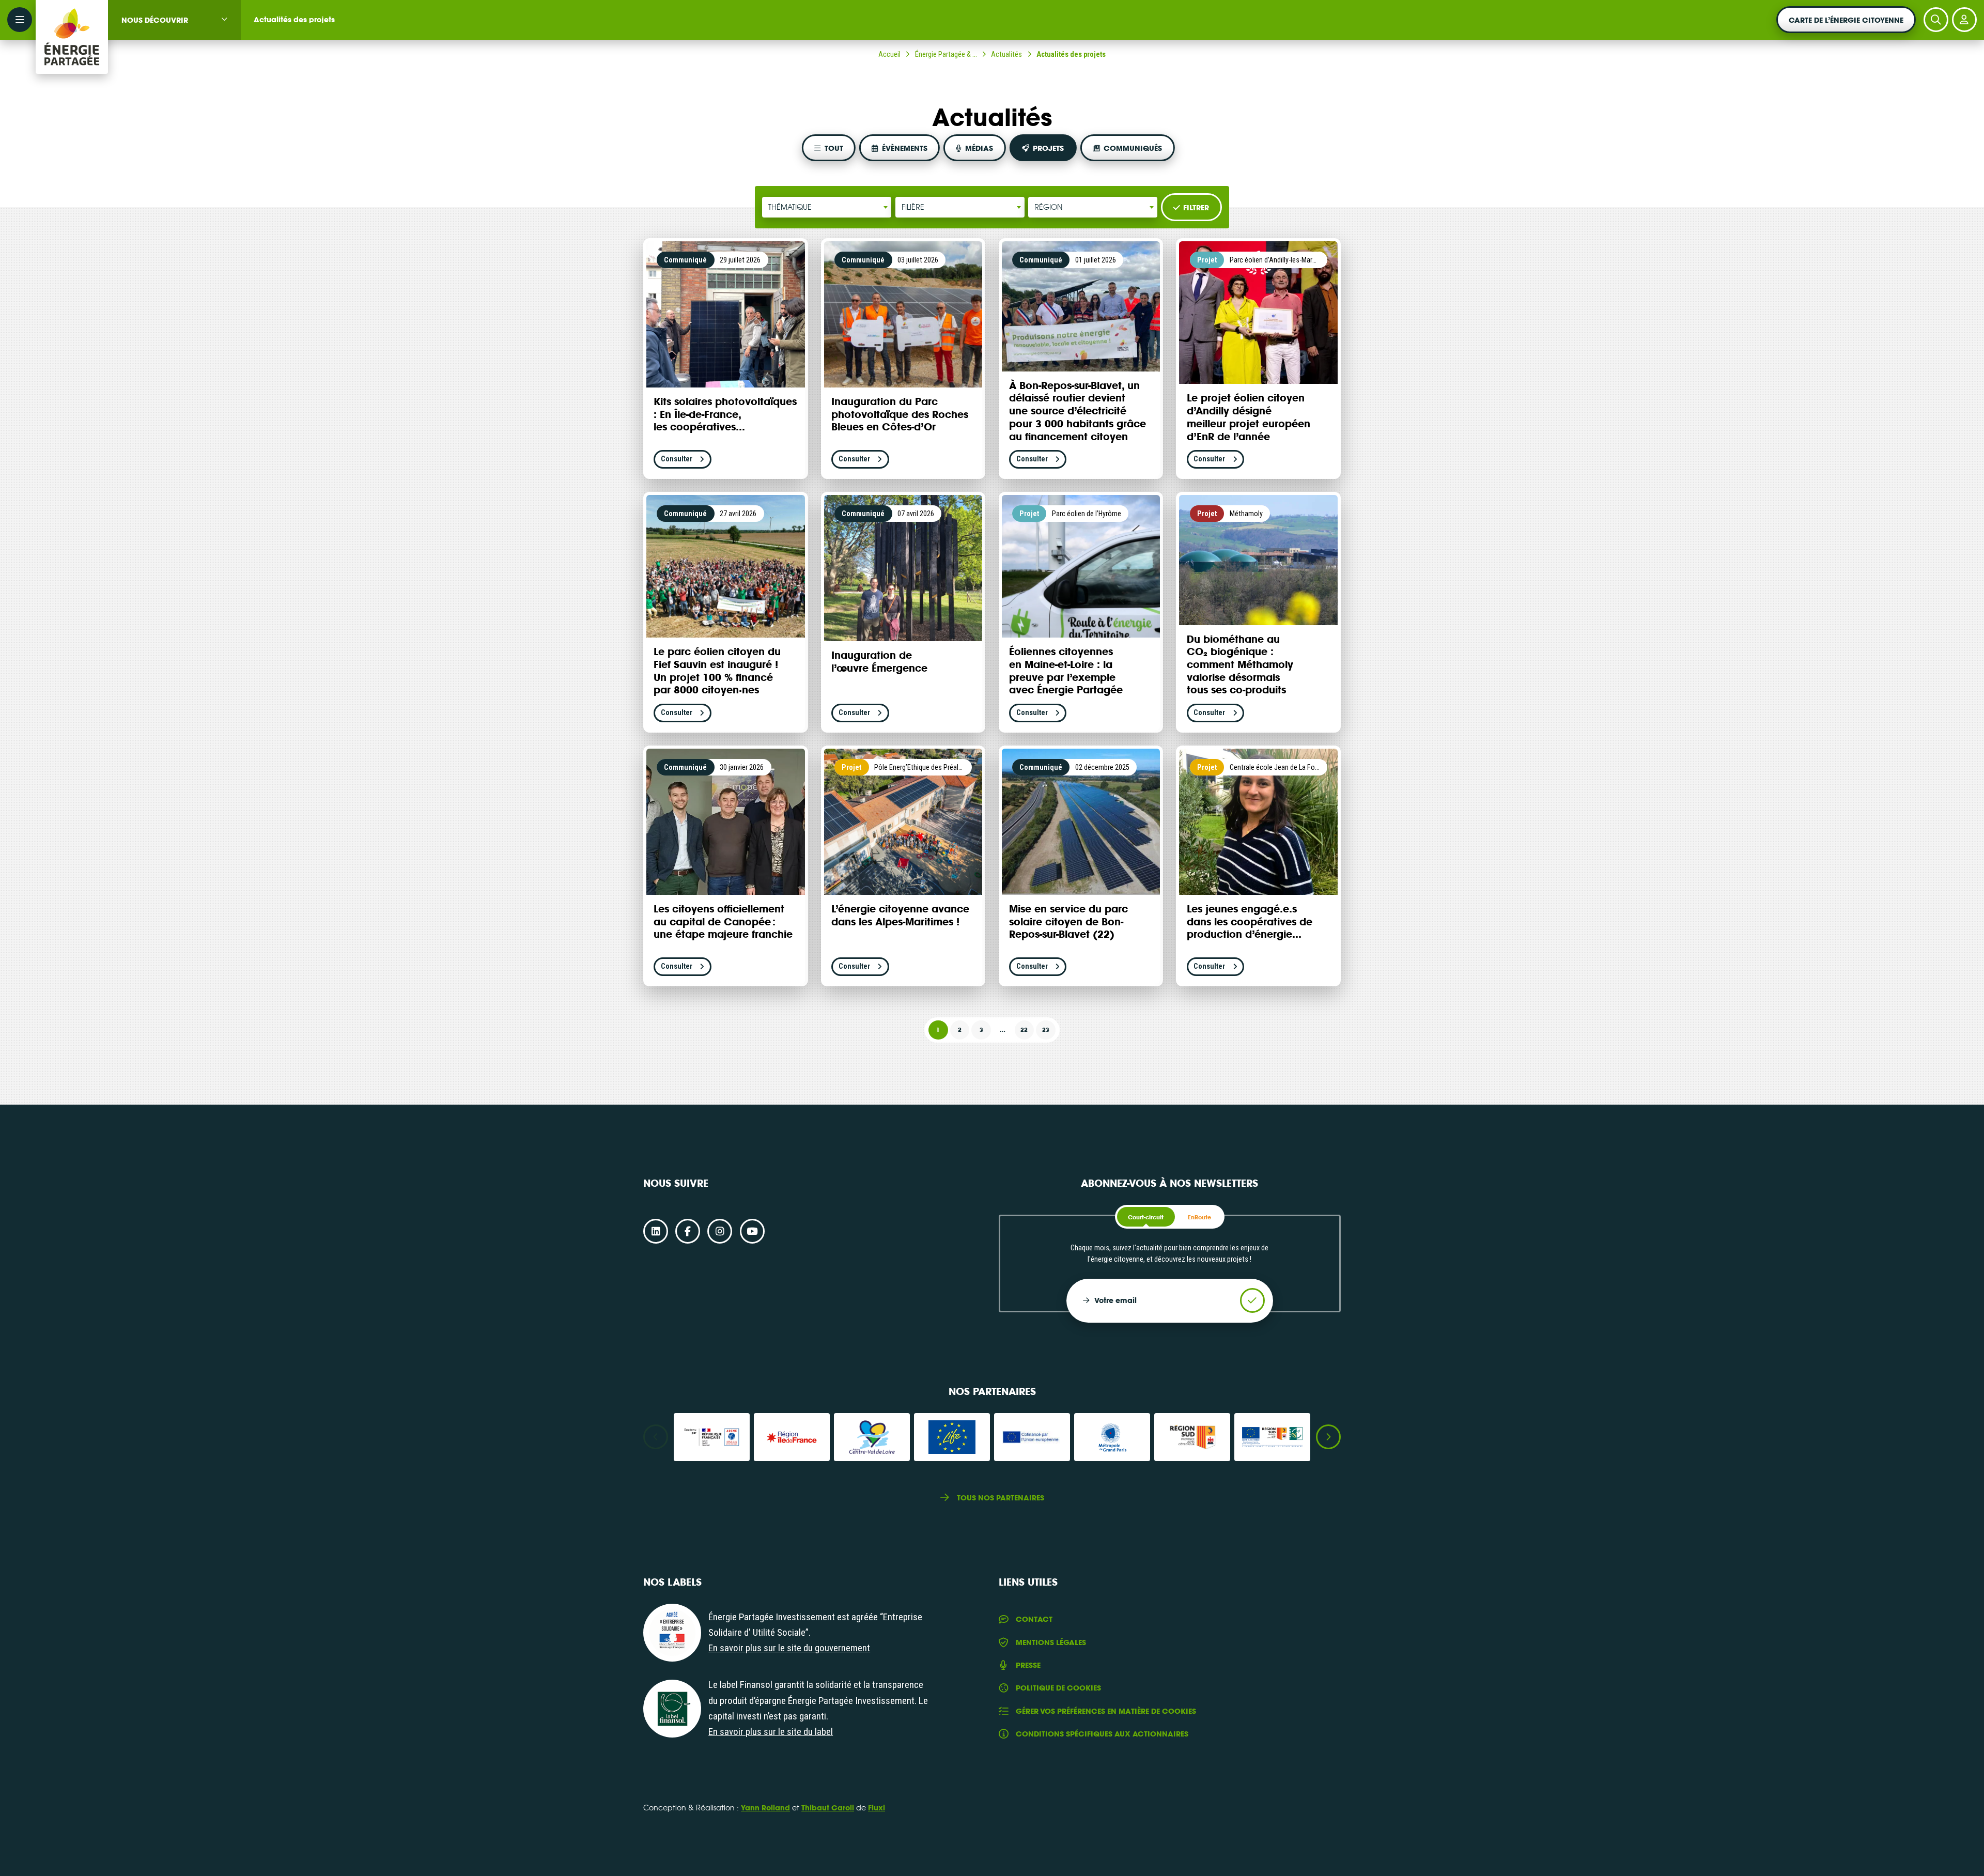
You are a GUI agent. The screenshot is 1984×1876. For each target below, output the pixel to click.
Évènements (905, 148)
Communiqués (1133, 148)
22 (1024, 1030)
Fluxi (877, 1808)
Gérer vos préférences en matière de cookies (1106, 1711)
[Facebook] (688, 1231)
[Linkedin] (656, 1231)
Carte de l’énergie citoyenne (1846, 20)
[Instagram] (720, 1231)
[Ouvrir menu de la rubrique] (224, 19)
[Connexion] (1964, 20)
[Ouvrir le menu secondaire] (20, 20)
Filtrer (1196, 207)
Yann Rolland (765, 1808)
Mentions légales (1051, 1642)
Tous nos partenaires (1001, 1498)
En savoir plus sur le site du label (771, 1732)
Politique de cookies (1058, 1688)
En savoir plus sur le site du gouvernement (789, 1648)
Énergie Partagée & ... (946, 54)
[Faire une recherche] (1936, 20)
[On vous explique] (672, 1633)
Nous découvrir (155, 20)
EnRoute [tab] (1199, 1217)
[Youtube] (752, 1231)
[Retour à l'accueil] (72, 20)
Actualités (1006, 54)
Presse (1028, 1665)
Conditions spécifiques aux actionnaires (1102, 1734)
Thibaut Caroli (828, 1808)
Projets (1048, 148)
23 (1046, 1030)
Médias (979, 148)
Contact (1034, 1619)
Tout (834, 148)
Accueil (889, 54)
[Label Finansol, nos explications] (672, 1709)
